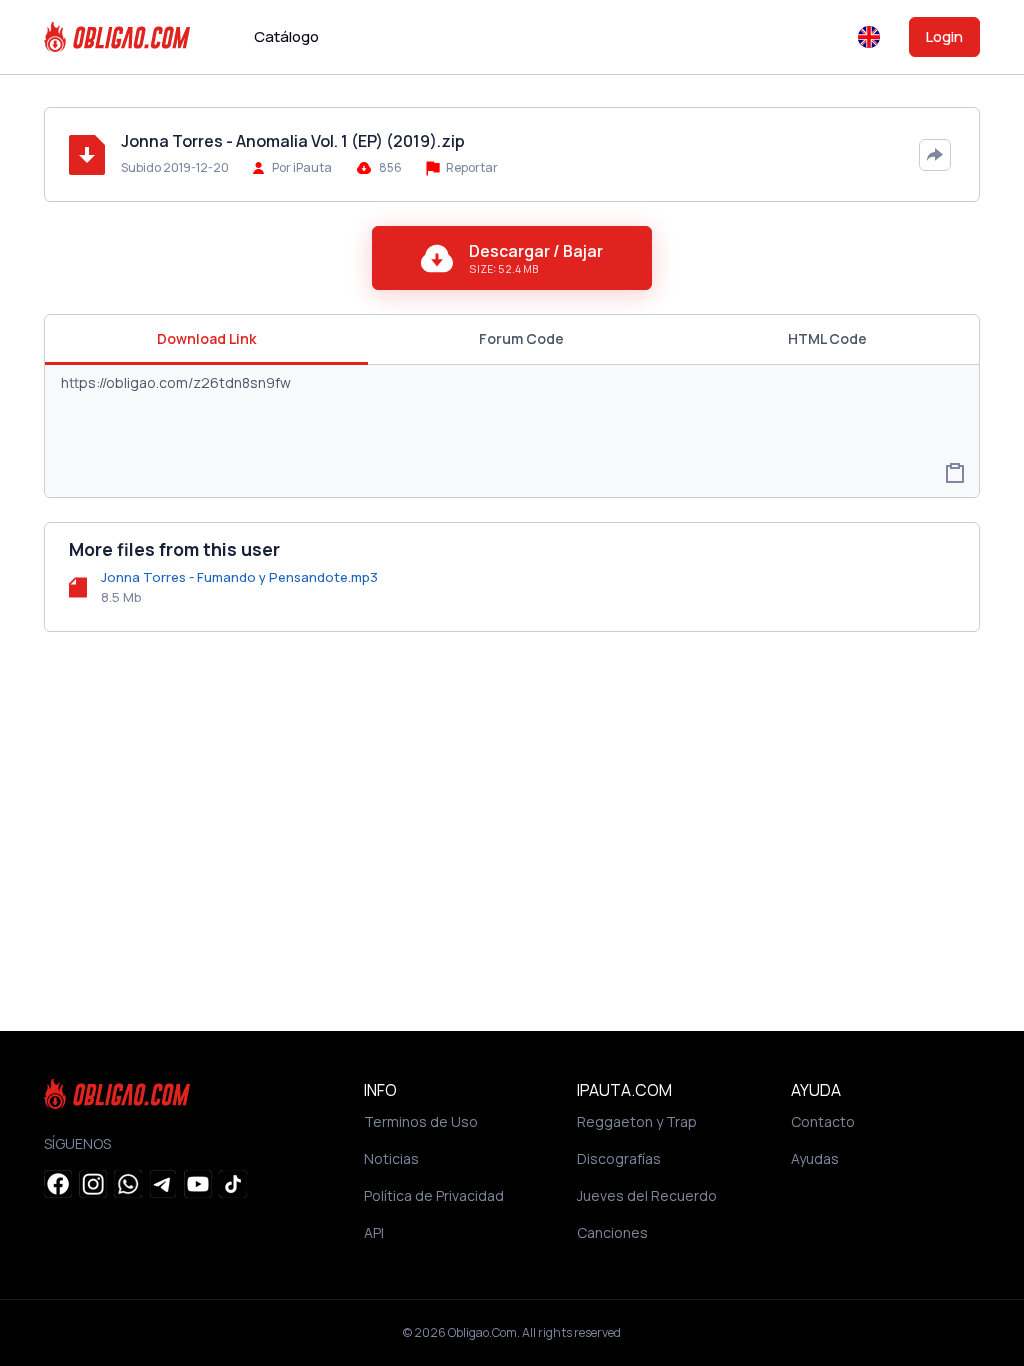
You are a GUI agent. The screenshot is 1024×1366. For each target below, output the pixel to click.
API (374, 1232)
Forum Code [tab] (521, 338)
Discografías (619, 1158)
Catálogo (286, 36)
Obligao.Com (482, 1332)
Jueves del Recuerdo (647, 1195)
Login (944, 36)
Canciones (612, 1232)
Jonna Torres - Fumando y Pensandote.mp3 (239, 577)
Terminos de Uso (421, 1121)
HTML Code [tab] (827, 338)
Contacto (823, 1121)
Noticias (391, 1158)
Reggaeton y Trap (637, 1121)
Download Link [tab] (206, 338)
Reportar (471, 167)
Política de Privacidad (434, 1195)
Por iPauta (302, 167)
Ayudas (815, 1158)
